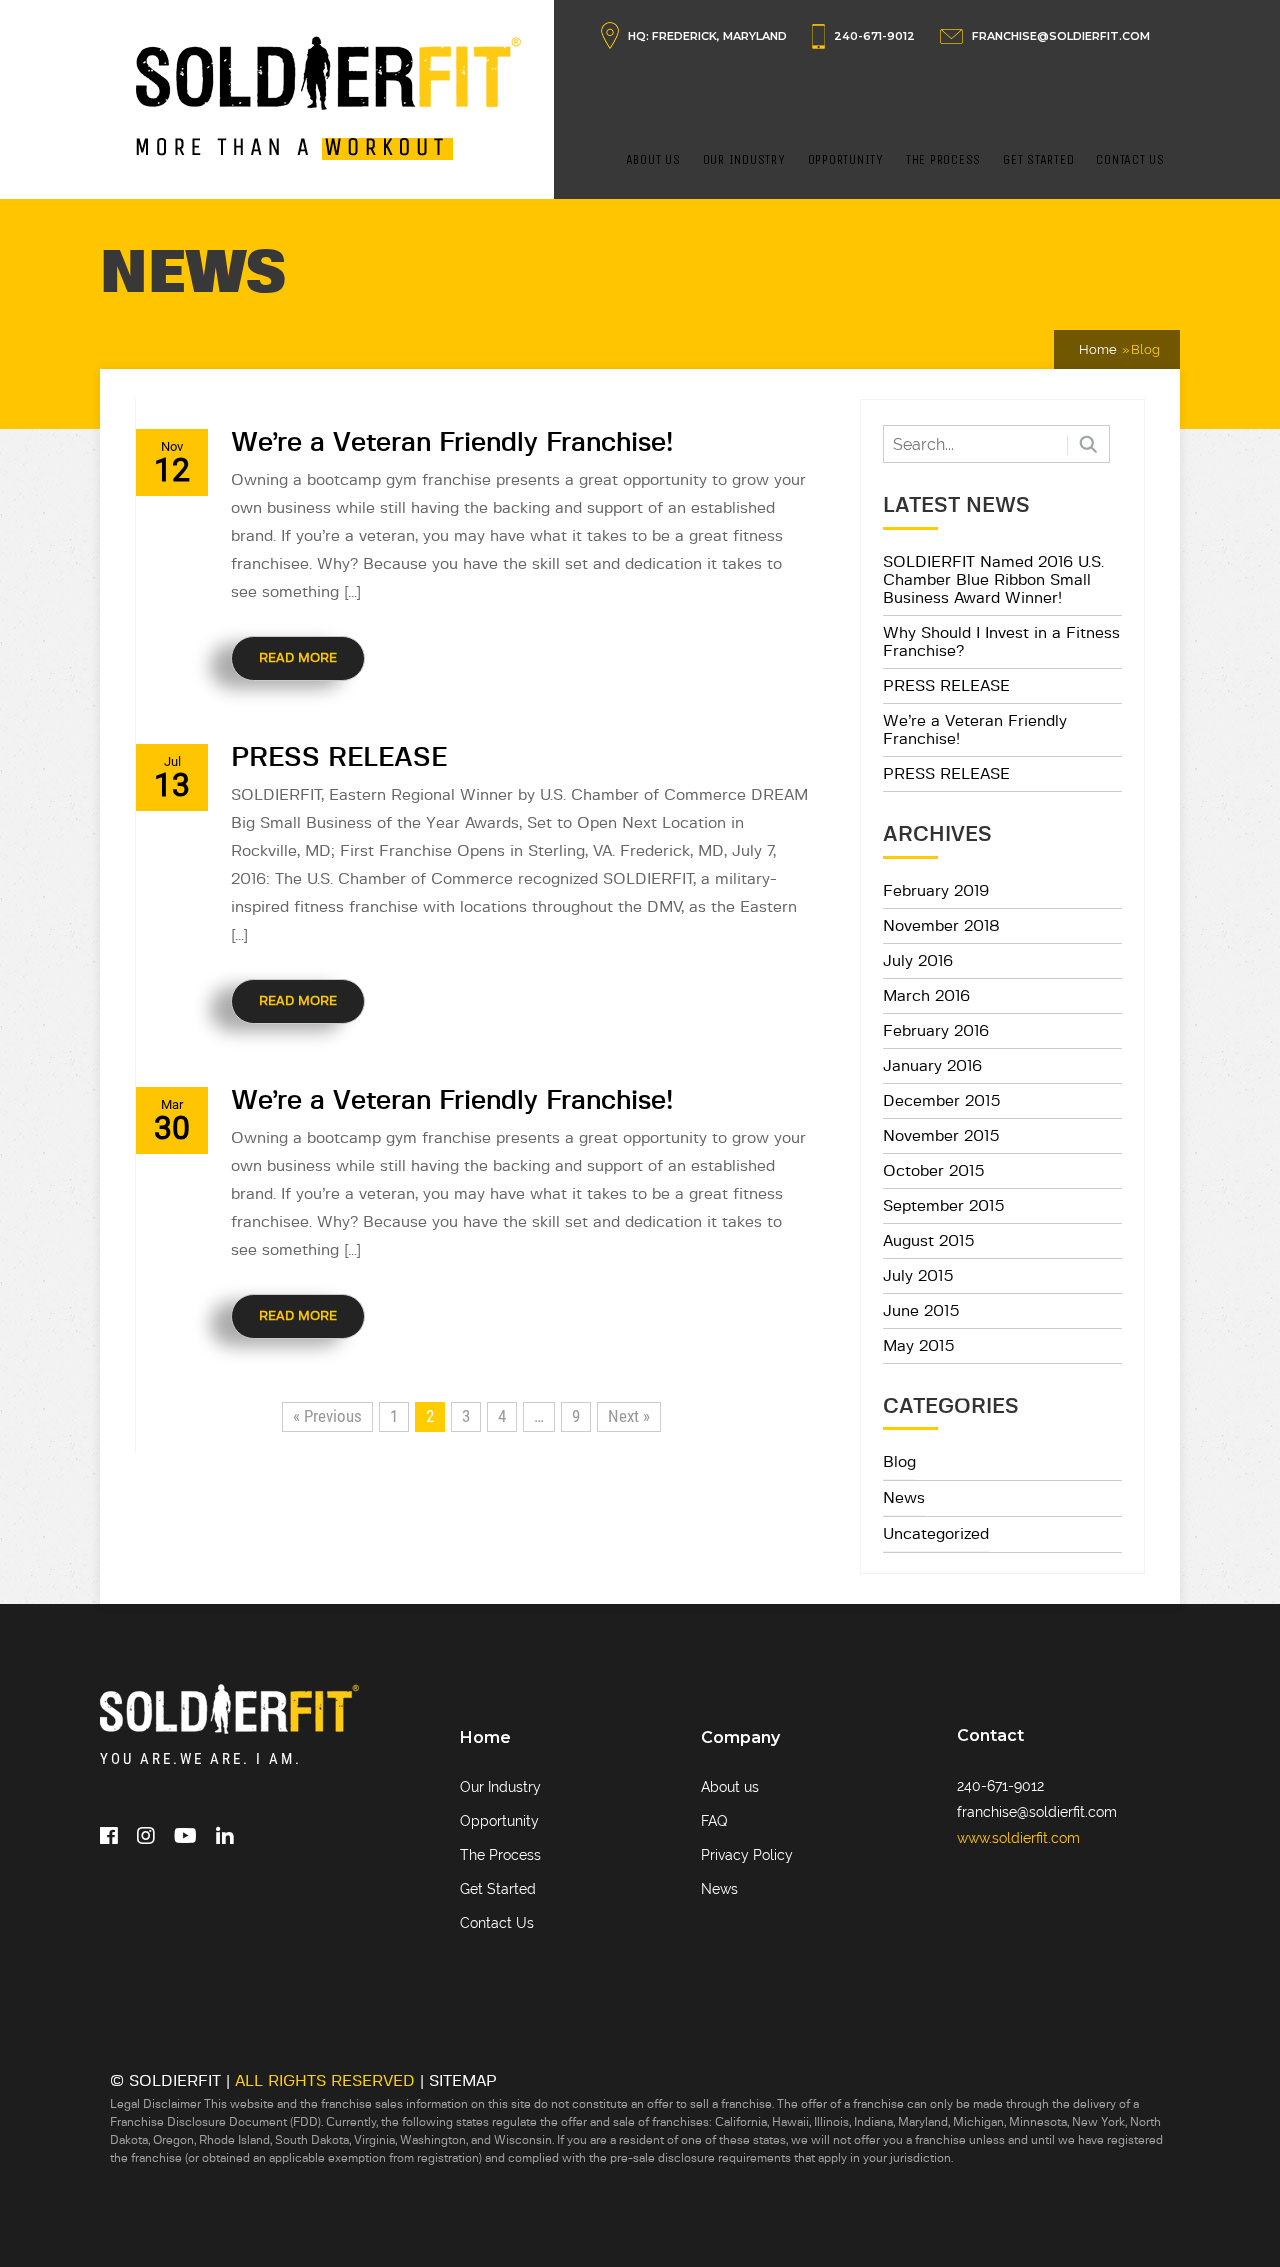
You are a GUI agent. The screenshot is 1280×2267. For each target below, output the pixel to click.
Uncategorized (936, 1534)
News (904, 1498)
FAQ (714, 1821)
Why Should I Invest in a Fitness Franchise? (1001, 642)
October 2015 (934, 1171)
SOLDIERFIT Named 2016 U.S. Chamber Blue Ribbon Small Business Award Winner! (993, 580)
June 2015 (921, 1311)
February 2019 (936, 891)
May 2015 (919, 1346)
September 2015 (944, 1206)
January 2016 (932, 1066)
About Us (653, 159)
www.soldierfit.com (1018, 1838)
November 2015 (941, 1136)
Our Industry (744, 159)
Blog (899, 1462)
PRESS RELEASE (339, 757)
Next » (629, 1416)
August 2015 (929, 1241)
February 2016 (936, 1031)
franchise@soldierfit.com (1037, 1812)
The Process (943, 159)
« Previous (327, 1416)
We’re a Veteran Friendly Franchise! (452, 442)
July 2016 (918, 961)
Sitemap (463, 2081)
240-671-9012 (874, 36)
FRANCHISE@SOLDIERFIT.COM (1061, 36)
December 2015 (942, 1101)
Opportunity (846, 159)
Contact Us (1130, 159)
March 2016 (926, 996)
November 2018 (941, 926)
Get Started (1038, 159)
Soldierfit (175, 2081)
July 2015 (918, 1276)
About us (730, 1787)
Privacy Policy (747, 1855)
